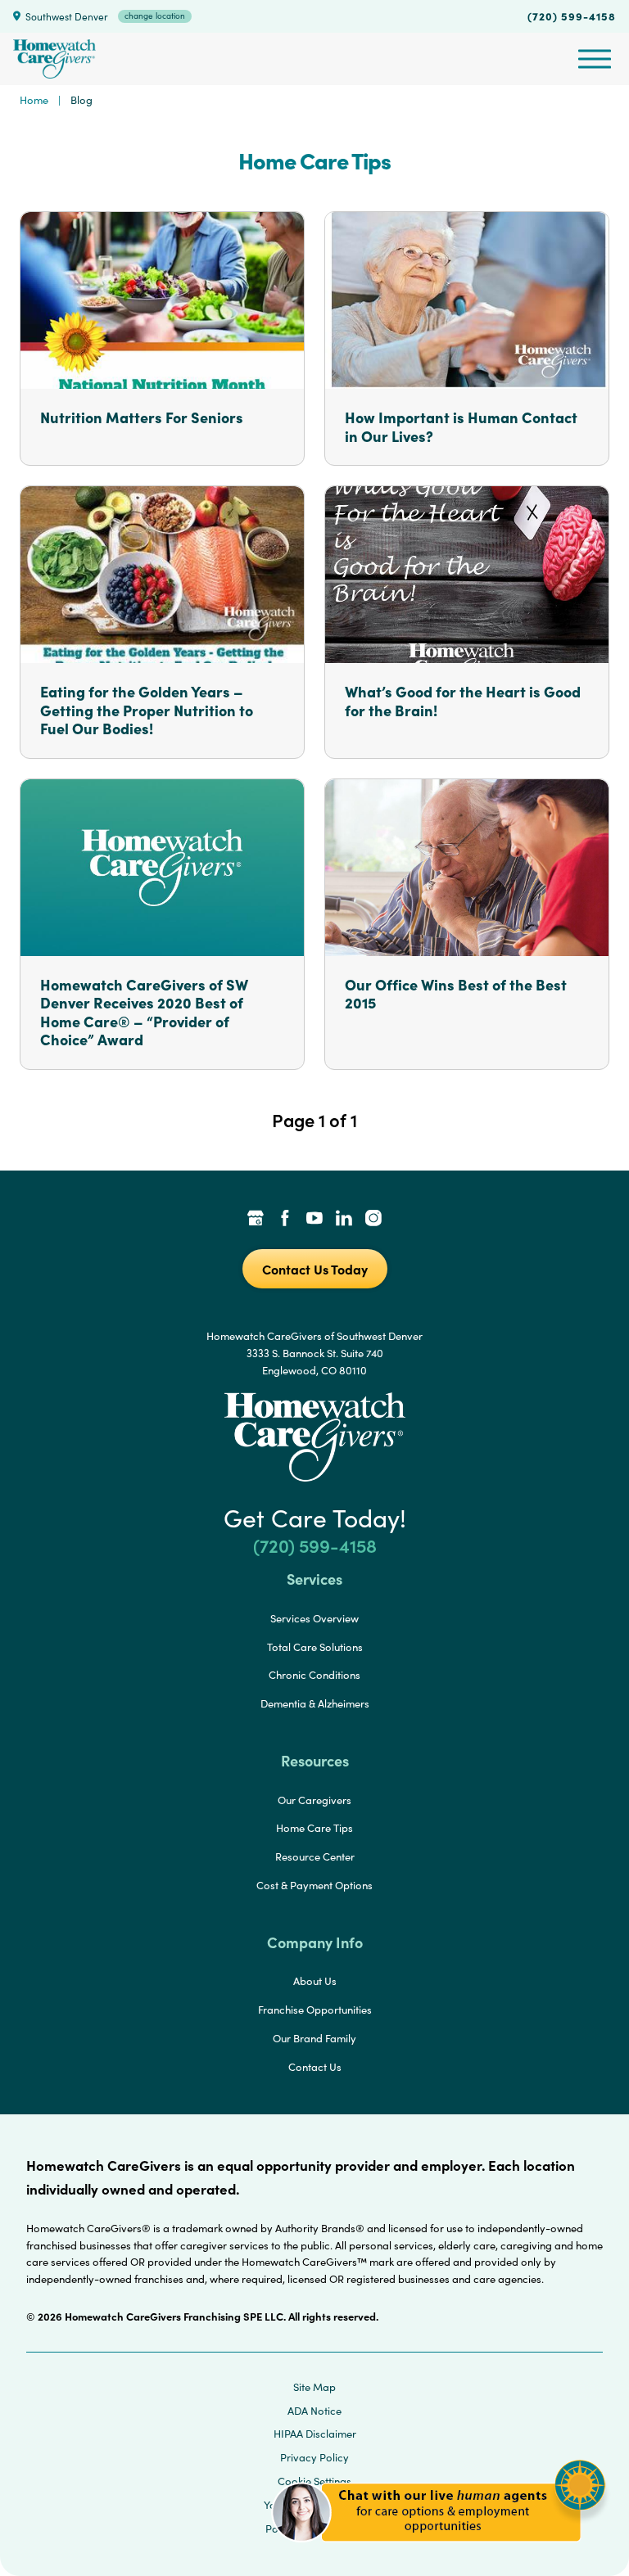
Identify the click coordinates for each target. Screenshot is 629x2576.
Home (34, 100)
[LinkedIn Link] (344, 1220)
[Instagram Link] (373, 1220)
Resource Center (315, 1856)
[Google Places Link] (256, 1220)
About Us (315, 1981)
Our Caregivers (314, 1800)
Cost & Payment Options (314, 1885)
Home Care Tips (314, 1828)
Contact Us (315, 2067)
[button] (439, 2551)
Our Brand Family (314, 2038)
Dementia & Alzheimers (315, 1703)
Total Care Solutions (315, 1647)
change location (155, 16)
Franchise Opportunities (315, 2010)
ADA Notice (314, 2411)
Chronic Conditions (314, 1675)
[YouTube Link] (314, 1220)
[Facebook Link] (285, 1220)
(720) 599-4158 (572, 16)
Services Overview (314, 1618)
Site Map (314, 2387)
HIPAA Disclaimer (315, 2434)
